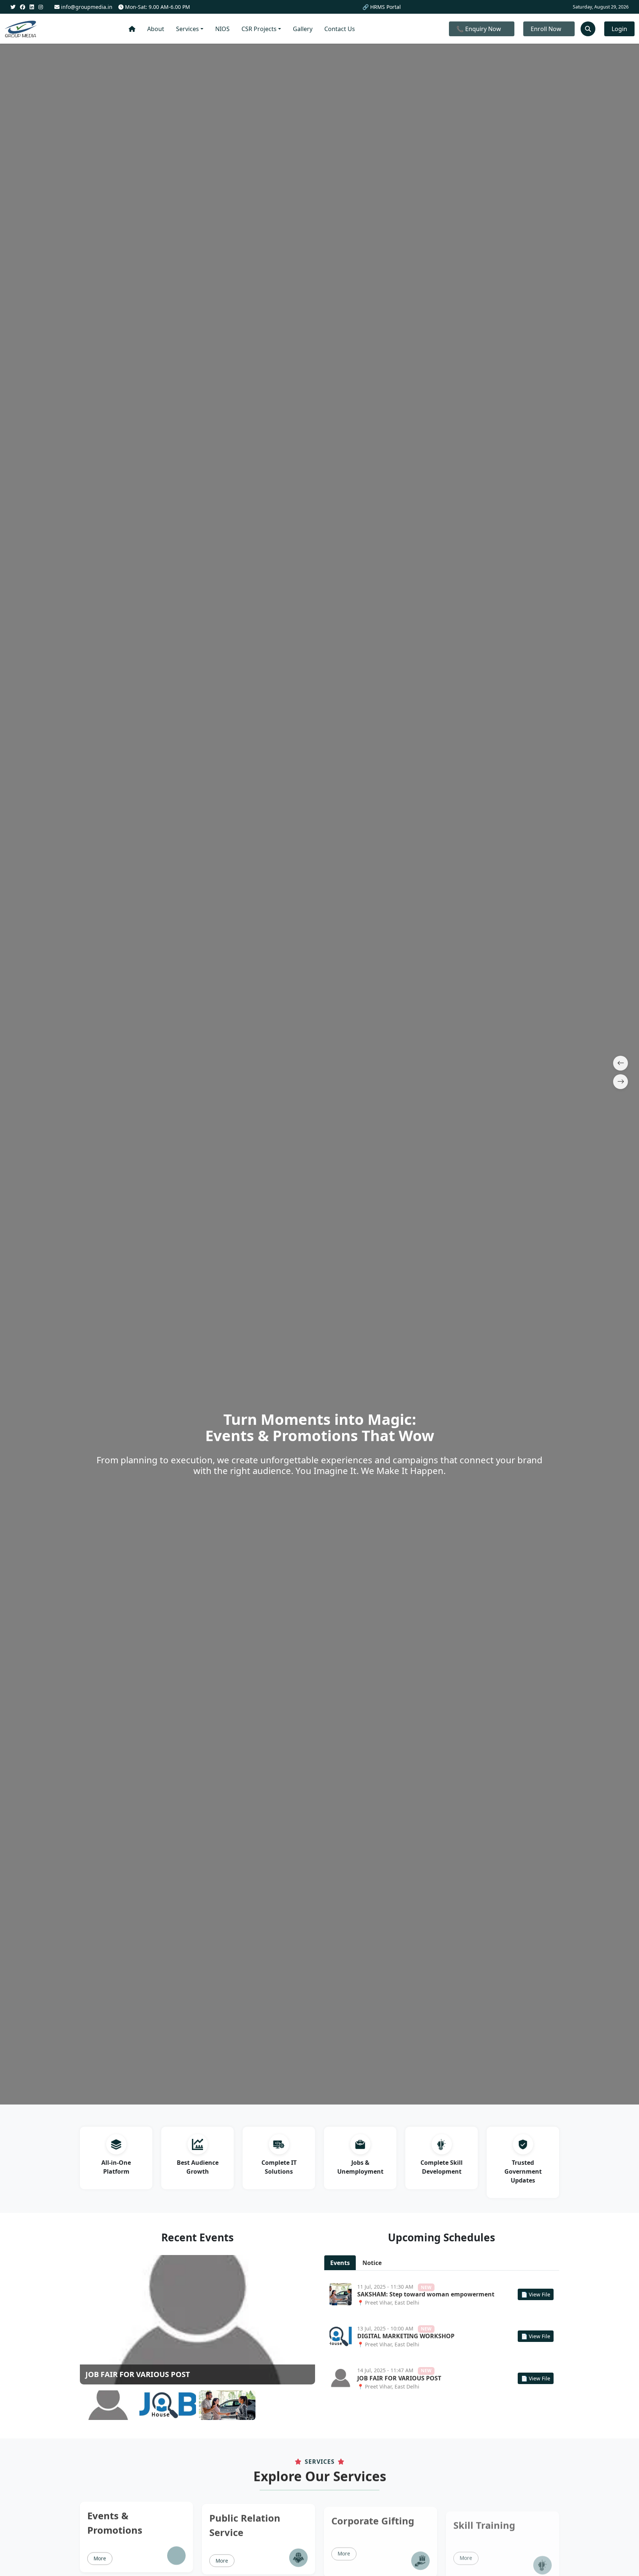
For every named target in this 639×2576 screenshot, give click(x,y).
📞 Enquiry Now (479, 29)
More (100, 2556)
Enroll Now (546, 29)
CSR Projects (259, 29)
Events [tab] (340, 2263)
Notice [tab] (372, 2263)
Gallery (303, 29)
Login (619, 29)
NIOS (222, 29)
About (156, 29)
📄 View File (536, 2294)
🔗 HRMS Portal (382, 7)
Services (187, 29)
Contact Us (340, 29)
